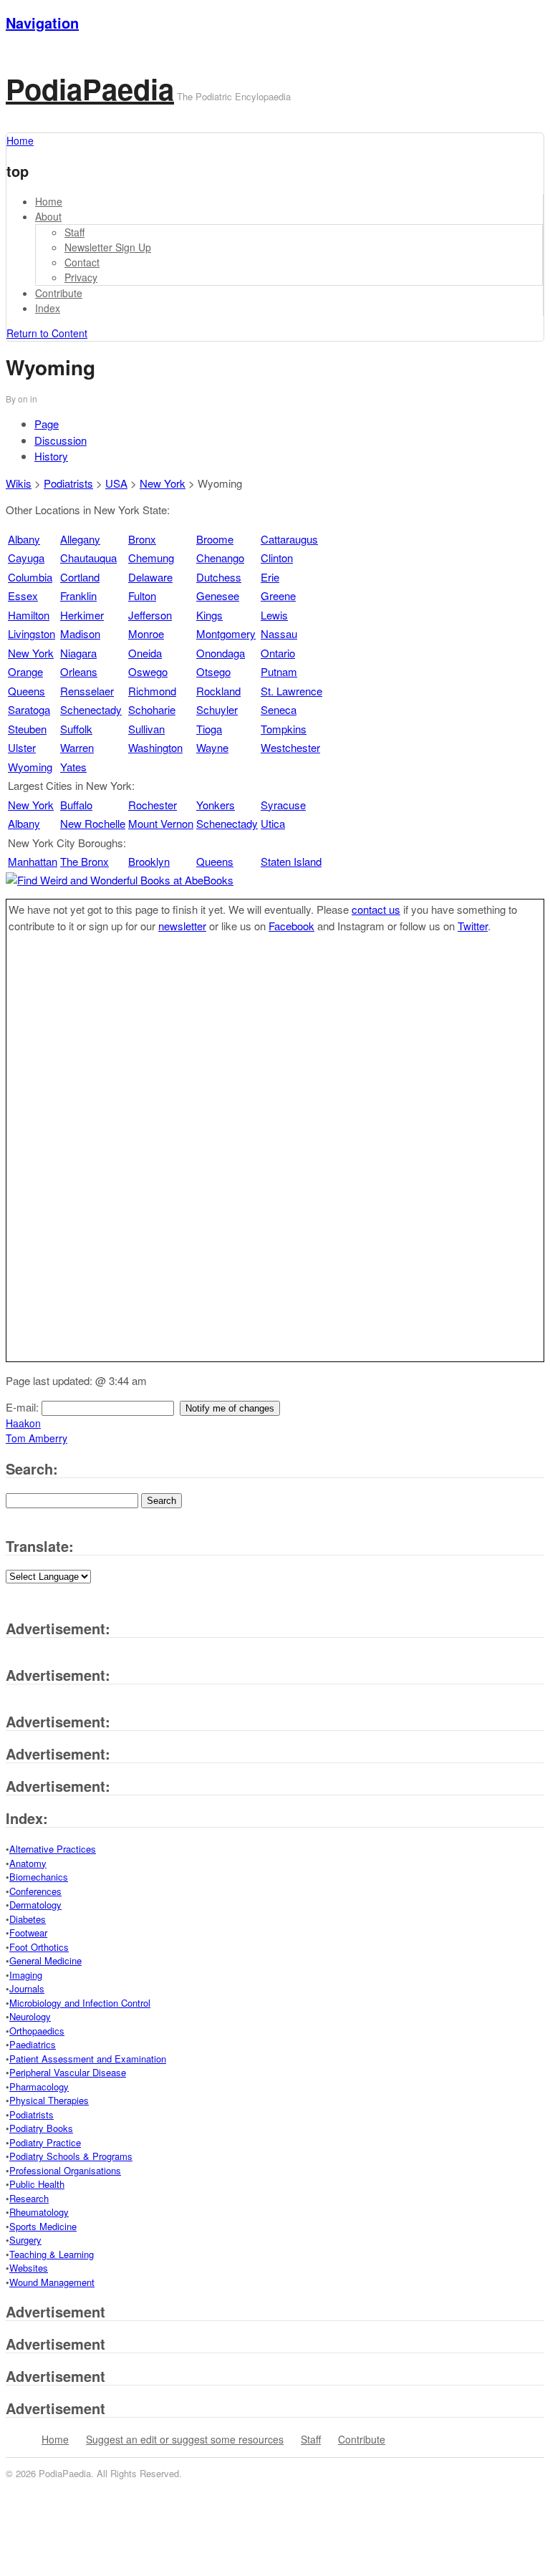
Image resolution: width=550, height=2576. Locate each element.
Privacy (81, 277)
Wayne (212, 747)
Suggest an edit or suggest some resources (185, 2439)
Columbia (30, 577)
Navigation (42, 23)
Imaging (26, 1975)
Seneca (279, 709)
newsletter (182, 926)
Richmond (152, 691)
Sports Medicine (43, 2226)
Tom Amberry (37, 1438)
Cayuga (26, 558)
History (51, 456)
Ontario (278, 653)
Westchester (290, 747)
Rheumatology (39, 2212)
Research (29, 2198)
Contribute (59, 293)
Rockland (218, 691)
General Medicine (45, 1960)
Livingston (32, 633)
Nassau (279, 633)
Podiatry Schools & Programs (71, 2156)
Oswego (148, 671)
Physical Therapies (49, 2100)
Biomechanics (39, 1877)
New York (163, 483)
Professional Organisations (65, 2170)
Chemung (151, 558)
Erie (270, 577)
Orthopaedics (37, 2031)
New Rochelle (93, 823)
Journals (27, 1988)
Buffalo (76, 805)
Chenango (220, 558)
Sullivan (146, 729)
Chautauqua (88, 558)
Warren (77, 747)
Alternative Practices (53, 1849)
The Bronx (85, 861)
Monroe (146, 633)
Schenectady (91, 709)
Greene (278, 595)
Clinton (277, 558)
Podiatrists (68, 483)
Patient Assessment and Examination (88, 2059)
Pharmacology (39, 2087)
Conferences (35, 1891)
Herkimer (82, 615)
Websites (29, 2268)
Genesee (218, 595)
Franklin (78, 595)
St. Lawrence (291, 691)
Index (48, 308)
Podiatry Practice (45, 2142)
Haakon (23, 1423)
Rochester (153, 805)
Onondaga (221, 653)
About (48, 216)
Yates (73, 767)
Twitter (473, 926)
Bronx (142, 539)
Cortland (80, 577)
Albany (24, 539)
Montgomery (226, 633)
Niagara (78, 653)
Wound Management (52, 2282)
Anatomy (28, 1863)
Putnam (279, 671)
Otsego (213, 671)
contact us (376, 909)
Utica (273, 823)
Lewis (274, 615)
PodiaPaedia (90, 88)
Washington (155, 747)
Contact (82, 262)
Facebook (291, 926)
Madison (80, 633)
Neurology (30, 2016)
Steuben (27, 729)
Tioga (209, 729)
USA (116, 483)
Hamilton (29, 615)
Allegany (80, 539)
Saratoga (29, 709)
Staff (74, 232)
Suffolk (76, 729)
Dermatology (35, 1905)
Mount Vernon (161, 823)
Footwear (28, 1933)
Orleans (79, 671)
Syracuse (283, 805)
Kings (209, 615)
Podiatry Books (41, 2128)
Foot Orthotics (39, 1947)
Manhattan (33, 861)
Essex (23, 595)
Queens (26, 691)
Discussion (61, 440)
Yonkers (216, 805)
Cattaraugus (289, 539)
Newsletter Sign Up (108, 247)
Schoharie (152, 709)
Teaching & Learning (52, 2254)
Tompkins (284, 729)
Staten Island (291, 861)
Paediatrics (33, 2044)
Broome (215, 539)
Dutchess (219, 577)
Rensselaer (87, 691)
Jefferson (150, 615)
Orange (25, 671)
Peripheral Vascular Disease (68, 2072)
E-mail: (24, 1407)
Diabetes (28, 1919)
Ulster (22, 747)
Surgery (25, 2240)
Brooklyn (149, 861)
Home (49, 201)
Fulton (142, 595)
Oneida (145, 653)
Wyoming (30, 767)
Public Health (37, 2184)
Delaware (150, 577)
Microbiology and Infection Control (80, 2003)
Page (47, 424)
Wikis (19, 483)
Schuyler (217, 709)
